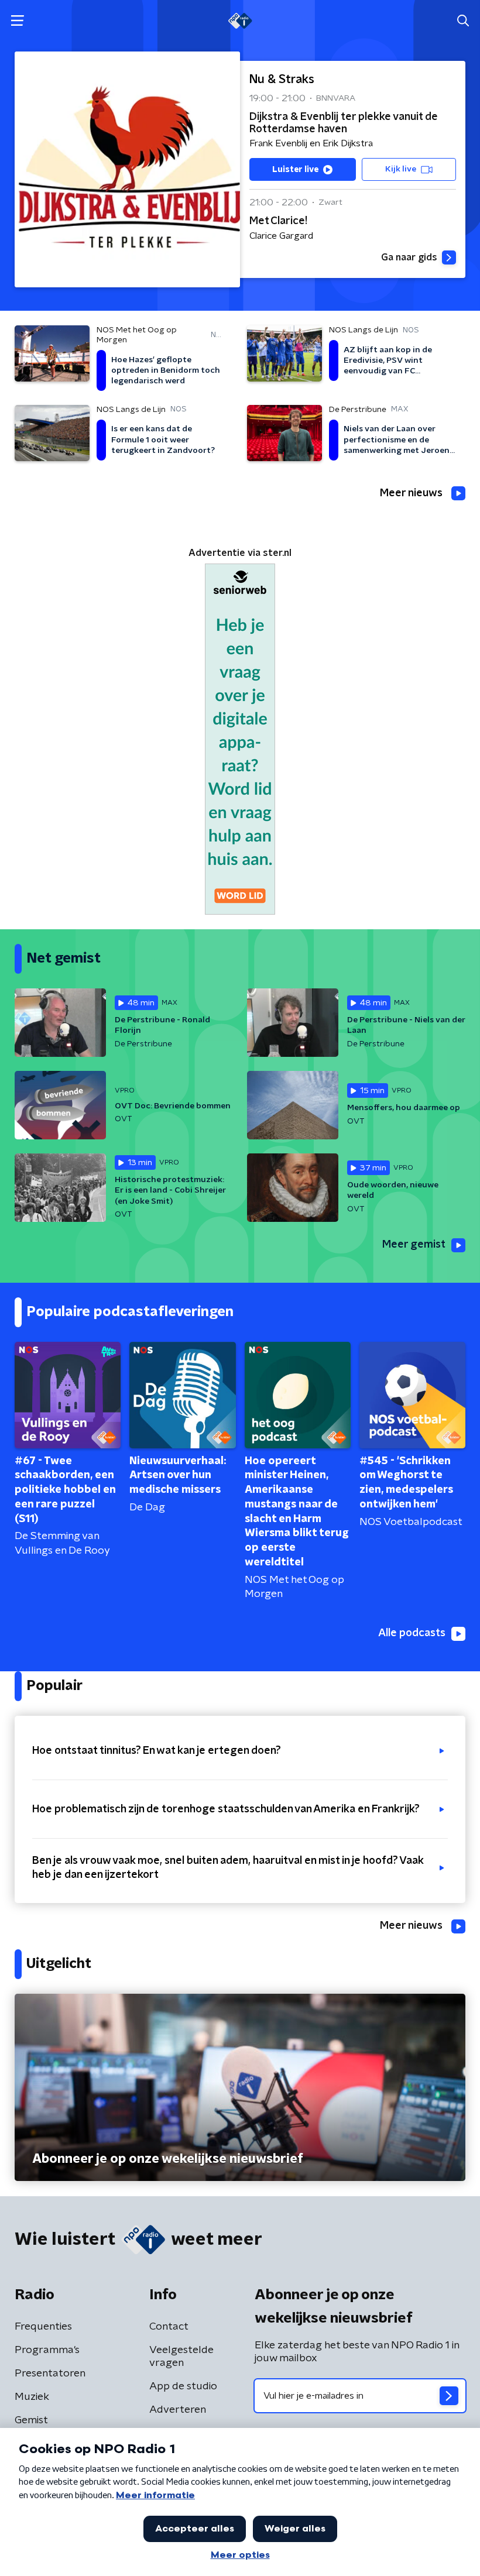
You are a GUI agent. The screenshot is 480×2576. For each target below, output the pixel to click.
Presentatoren (50, 2374)
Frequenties (43, 2327)
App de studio (183, 2386)
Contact (169, 2327)
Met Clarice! (278, 221)
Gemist (31, 2420)
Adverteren (178, 2410)
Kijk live (401, 169)
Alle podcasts (412, 1633)
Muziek (32, 2397)
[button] (17, 21)
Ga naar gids (409, 257)
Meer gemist (414, 1245)
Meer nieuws (411, 493)
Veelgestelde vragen (181, 2357)
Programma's (47, 2350)
